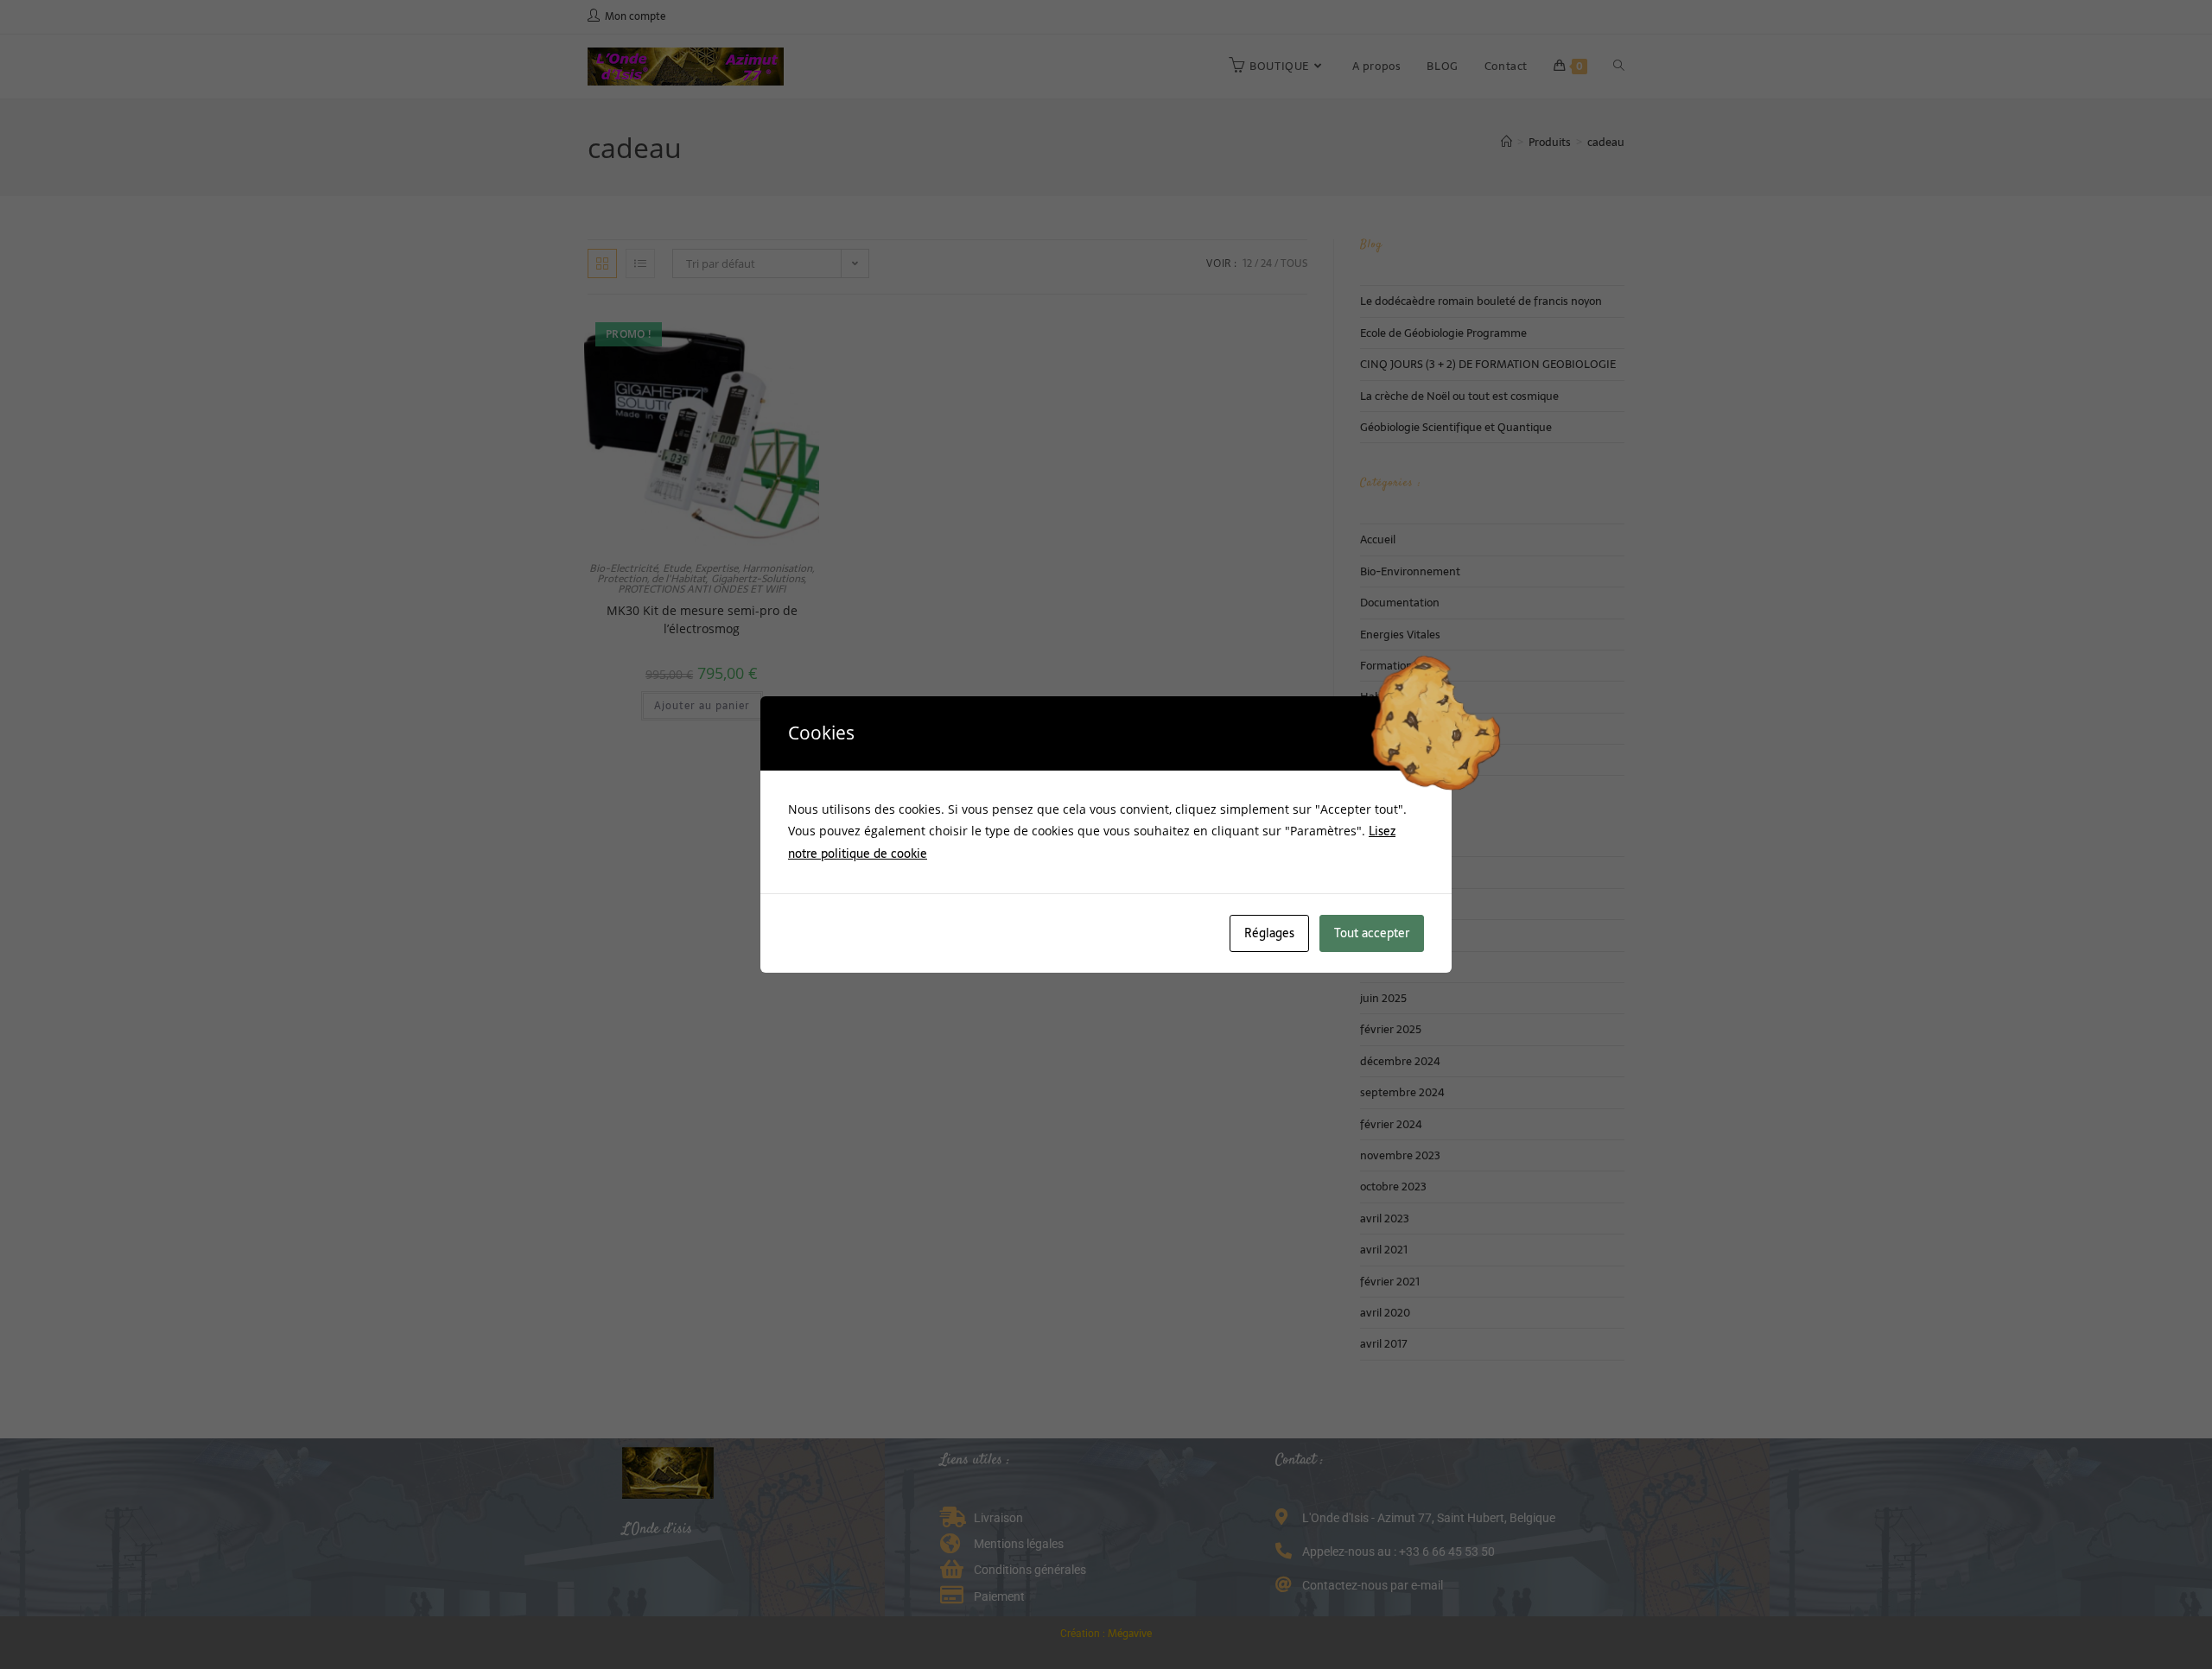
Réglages (1269, 933)
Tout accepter (1372, 933)
